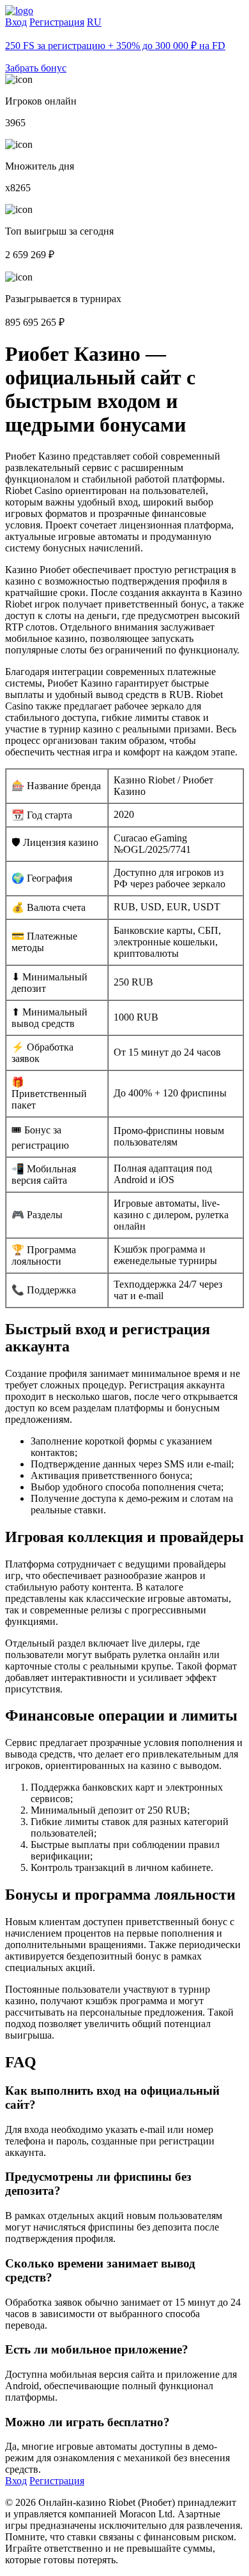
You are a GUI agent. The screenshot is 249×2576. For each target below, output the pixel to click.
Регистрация (57, 22)
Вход (16, 22)
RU (94, 22)
